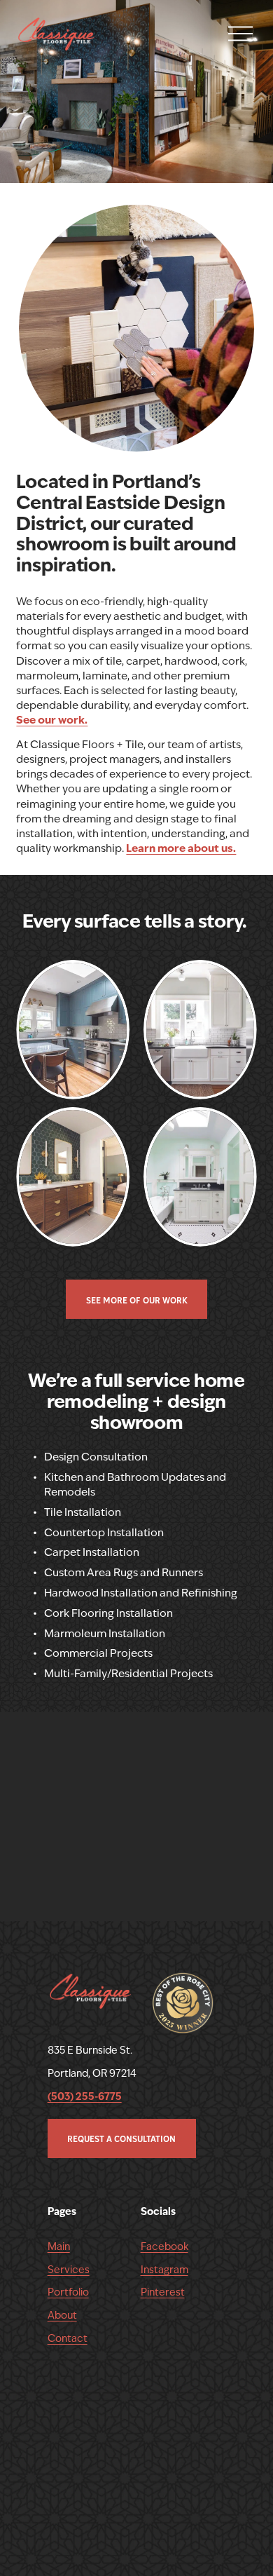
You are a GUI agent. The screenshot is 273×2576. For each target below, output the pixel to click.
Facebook (164, 2246)
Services (69, 2270)
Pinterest (163, 2292)
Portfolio (68, 2292)
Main (59, 2246)
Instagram (164, 2270)
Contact (68, 2338)
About (62, 2315)
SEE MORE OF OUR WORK (137, 1300)
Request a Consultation (121, 2138)
